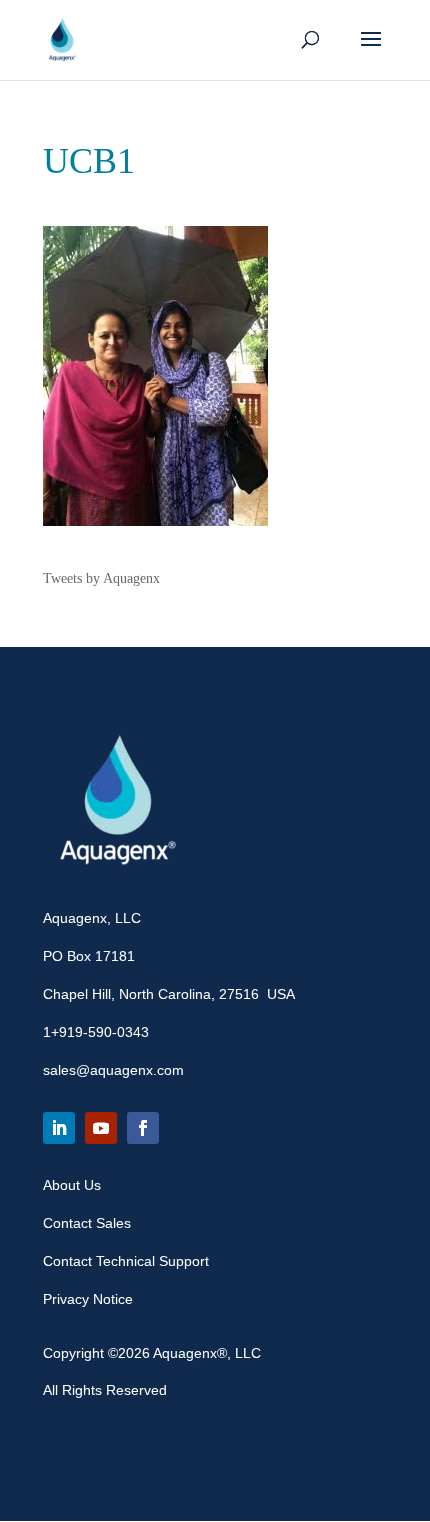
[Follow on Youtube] (101, 1128)
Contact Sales (87, 1223)
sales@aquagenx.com (113, 1070)
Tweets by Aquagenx (101, 578)
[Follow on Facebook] (143, 1128)
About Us (72, 1185)
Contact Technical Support (126, 1261)
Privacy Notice (88, 1299)
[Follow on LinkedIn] (59, 1128)
